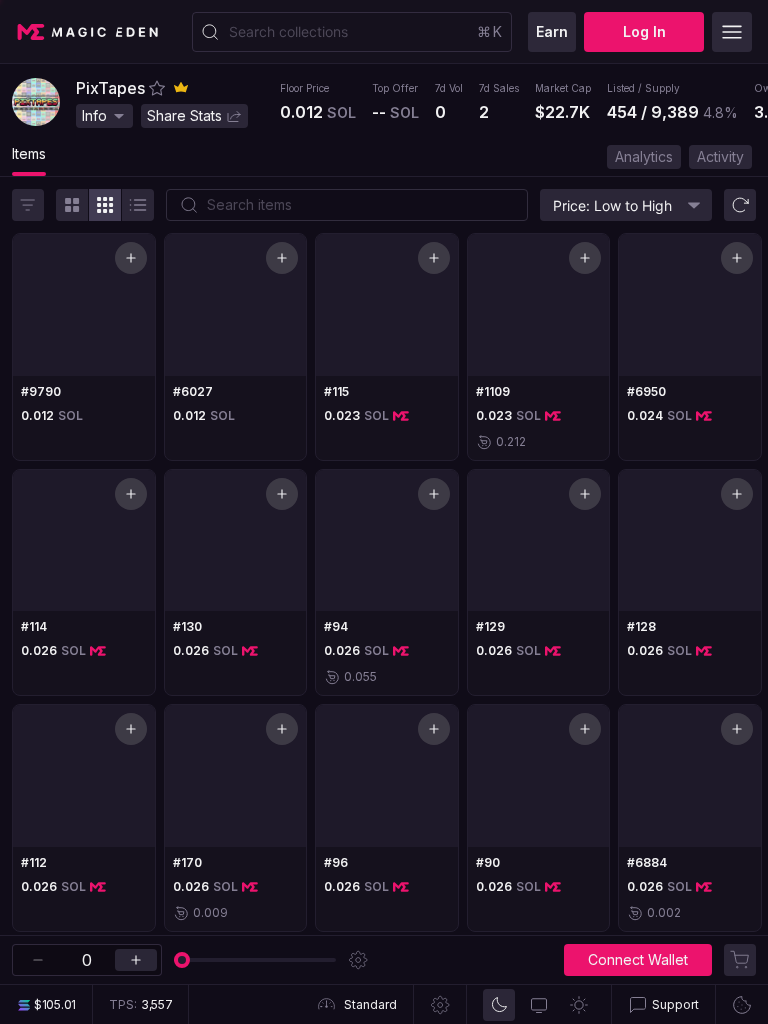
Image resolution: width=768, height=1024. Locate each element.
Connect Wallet (638, 959)
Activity (720, 156)
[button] (157, 88)
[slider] (182, 960)
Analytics (644, 156)
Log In (644, 31)
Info (94, 115)
